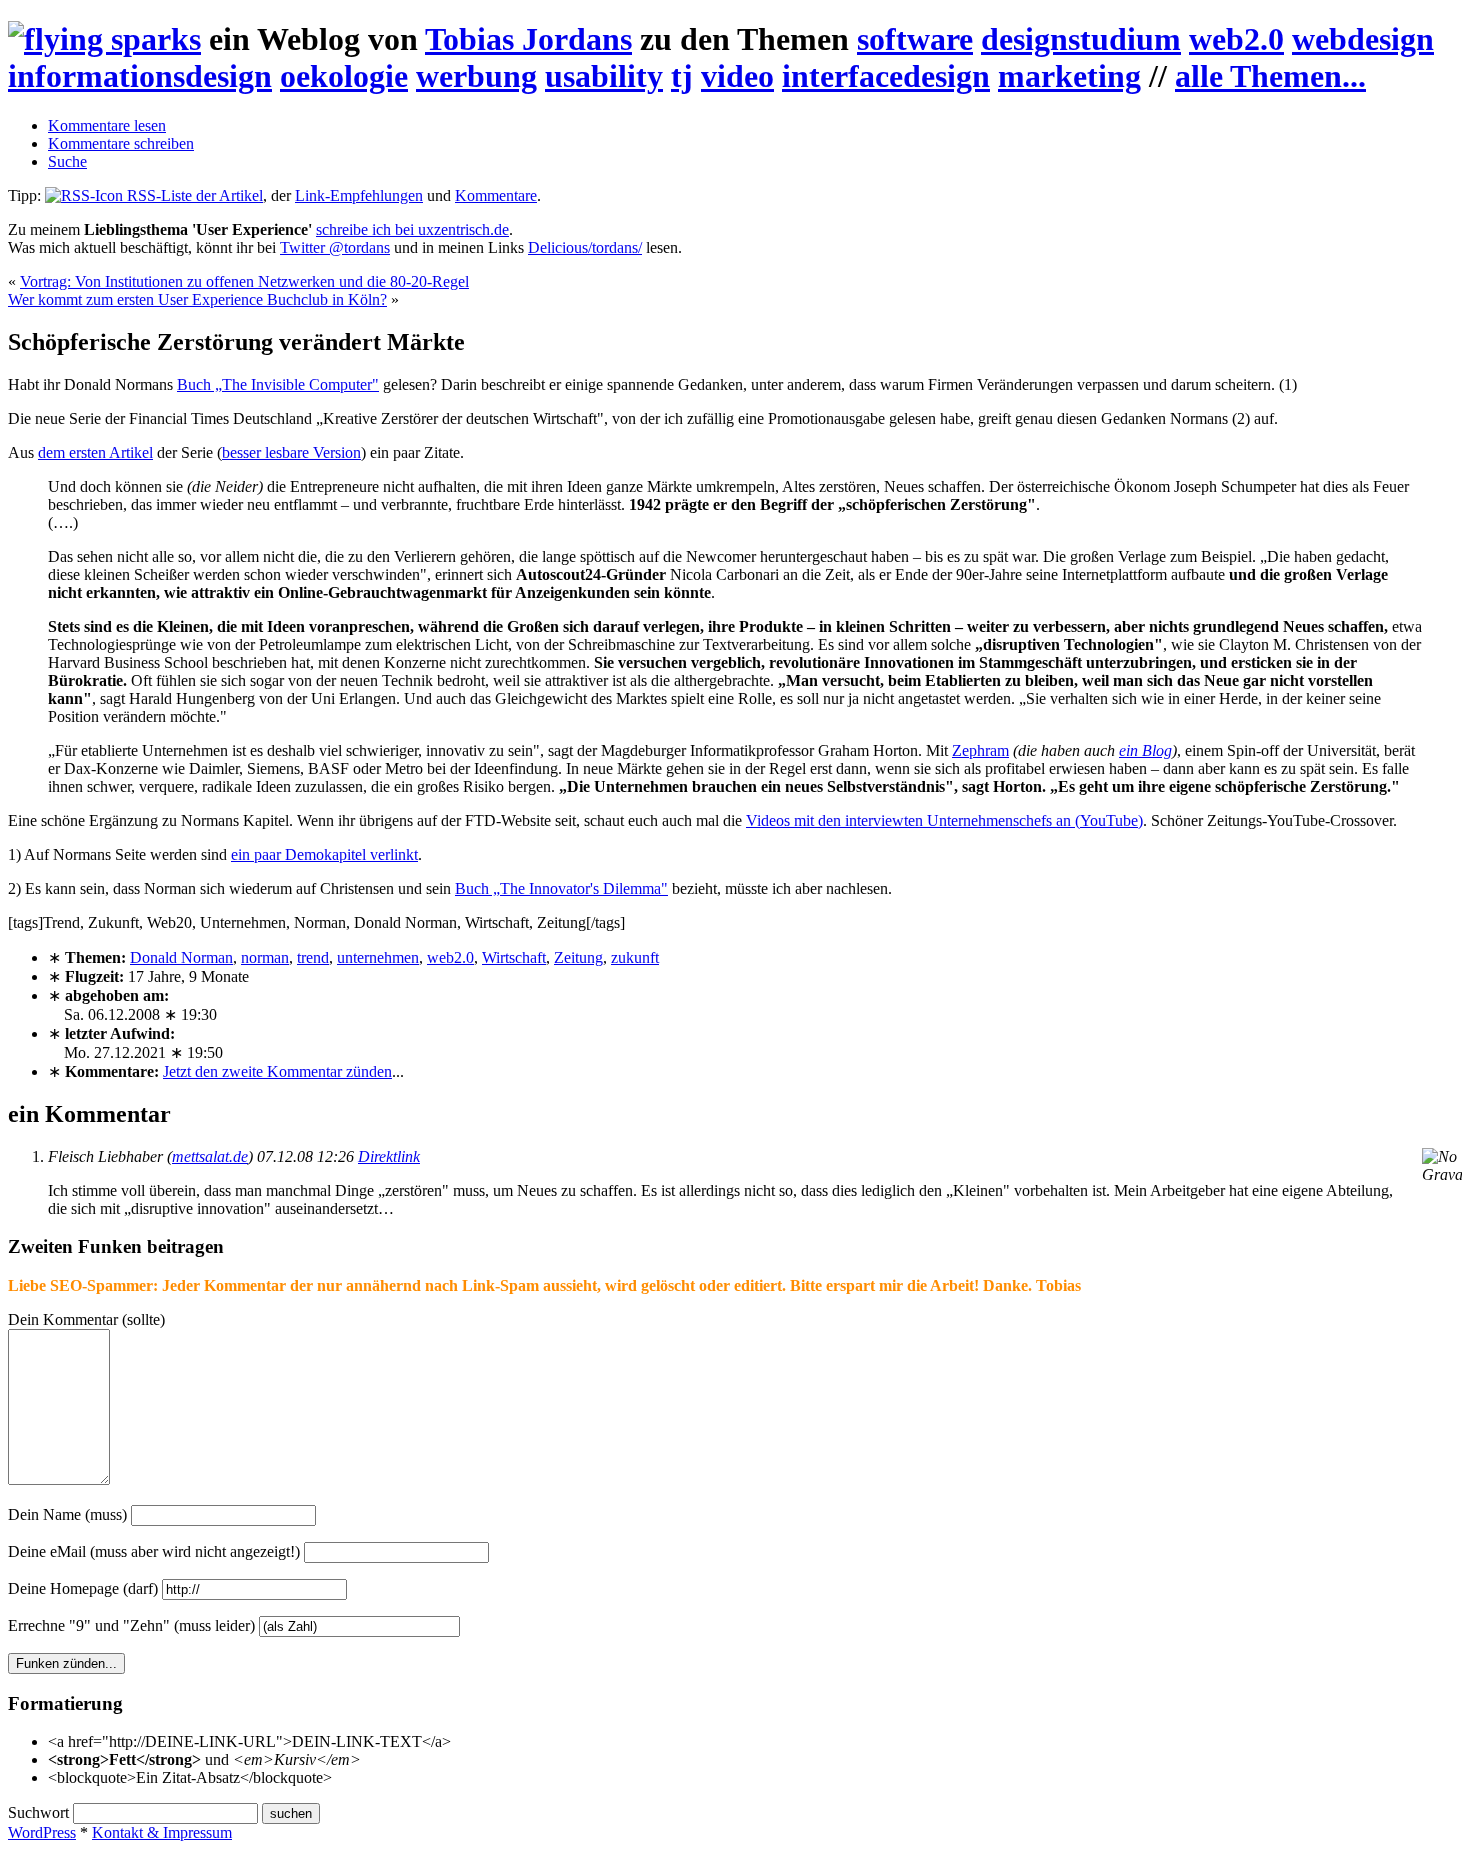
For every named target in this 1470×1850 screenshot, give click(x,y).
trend (313, 957)
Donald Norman (181, 957)
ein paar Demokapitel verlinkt (324, 854)
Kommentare (496, 195)
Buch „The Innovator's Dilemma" (561, 888)
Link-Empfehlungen (359, 195)
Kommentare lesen (107, 125)
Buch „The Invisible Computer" (278, 384)
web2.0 (1236, 39)
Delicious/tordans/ (585, 247)
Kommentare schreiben (121, 143)
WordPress (42, 1832)
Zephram (980, 750)
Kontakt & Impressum (162, 1832)
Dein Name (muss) (67, 1514)
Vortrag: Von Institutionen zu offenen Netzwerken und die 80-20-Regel (244, 281)
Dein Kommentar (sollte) (86, 1319)
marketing (1069, 76)
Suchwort (38, 1812)
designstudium (1081, 39)
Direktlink (389, 1156)
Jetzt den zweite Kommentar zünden (277, 1071)
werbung (476, 76)
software (915, 39)
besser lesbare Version (291, 452)
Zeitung (578, 957)
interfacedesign (886, 76)
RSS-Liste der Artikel (193, 195)
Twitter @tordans (335, 247)
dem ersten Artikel (95, 452)
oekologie (344, 76)
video (737, 76)
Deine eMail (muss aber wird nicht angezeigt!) (154, 1551)
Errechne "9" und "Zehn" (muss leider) (131, 1625)
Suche (67, 161)
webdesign (1363, 39)
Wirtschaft (514, 957)
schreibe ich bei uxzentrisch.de (412, 229)
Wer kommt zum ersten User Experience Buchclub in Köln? (197, 299)
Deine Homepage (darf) (83, 1588)
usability (604, 76)
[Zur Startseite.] (104, 39)
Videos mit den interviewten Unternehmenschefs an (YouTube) (944, 820)
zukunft (635, 957)
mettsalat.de (210, 1156)
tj (682, 76)
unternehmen (378, 957)
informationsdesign (140, 76)
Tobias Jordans (528, 39)
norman (265, 957)
